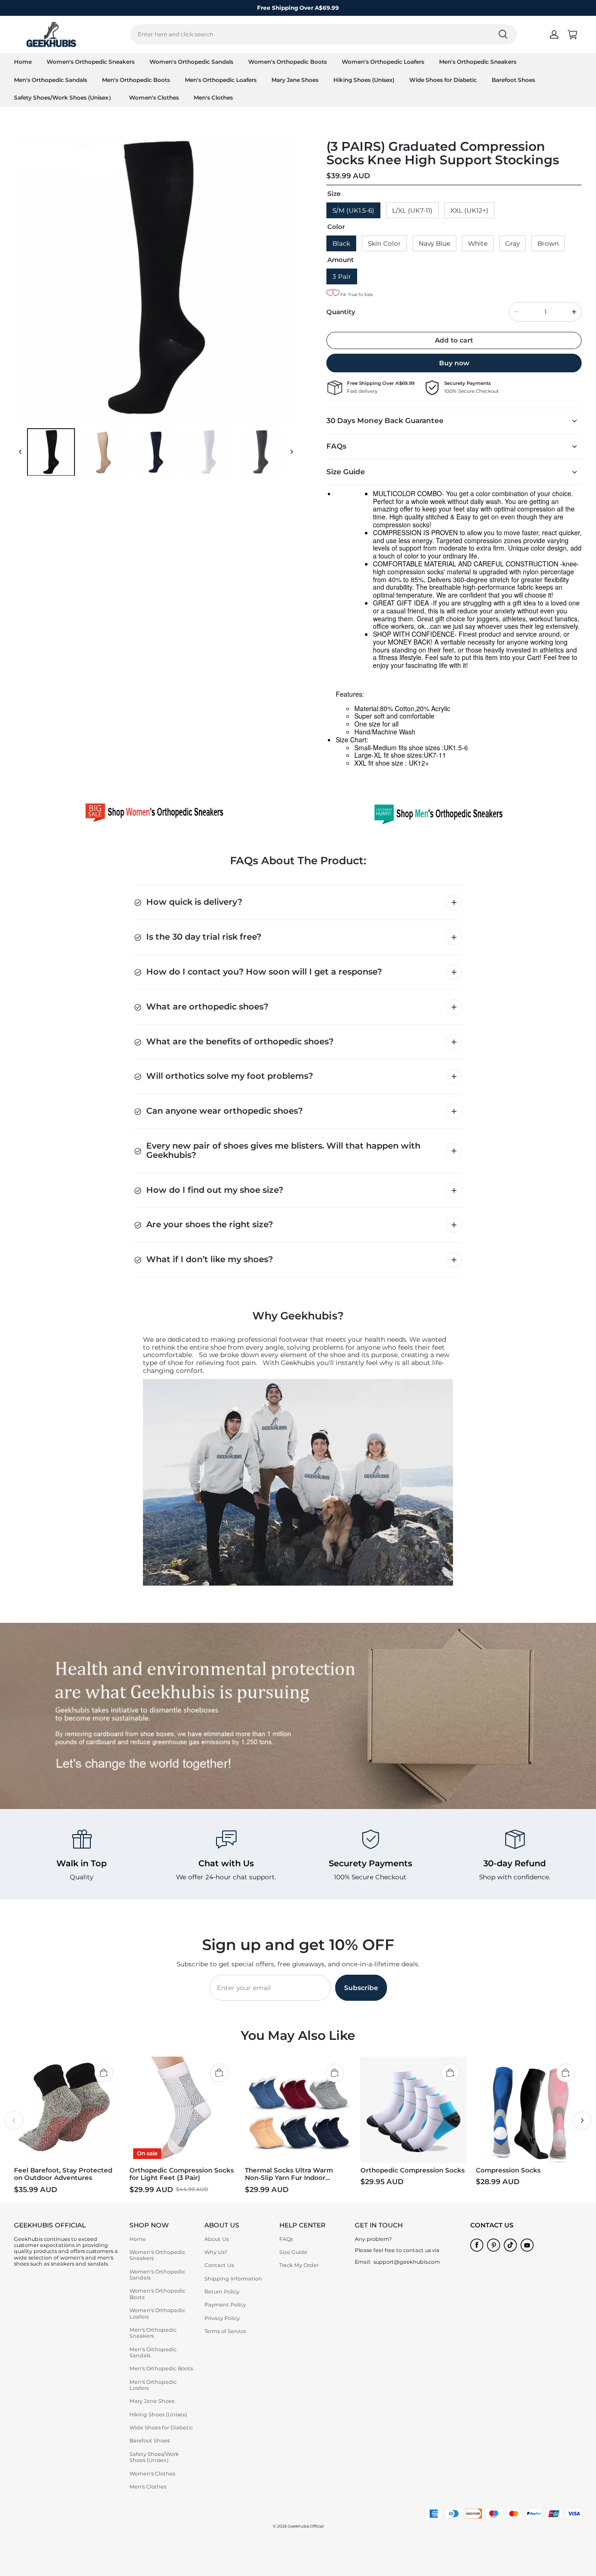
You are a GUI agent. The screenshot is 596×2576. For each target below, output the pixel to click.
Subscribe (361, 1988)
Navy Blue (434, 243)
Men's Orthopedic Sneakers (478, 62)
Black (341, 243)
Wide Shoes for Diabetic (443, 80)
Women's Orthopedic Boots (288, 62)
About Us (217, 2239)
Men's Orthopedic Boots (136, 80)
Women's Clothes (154, 98)
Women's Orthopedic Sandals (191, 62)
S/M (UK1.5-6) (353, 210)
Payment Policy (225, 2305)
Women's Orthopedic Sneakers (91, 62)
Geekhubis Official (306, 2526)
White (478, 243)
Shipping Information (233, 2279)
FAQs (286, 2239)
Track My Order (299, 2265)
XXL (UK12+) (469, 210)
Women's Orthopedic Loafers (383, 62)
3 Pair (342, 276)
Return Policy (222, 2292)
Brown (548, 243)
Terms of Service (225, 2331)
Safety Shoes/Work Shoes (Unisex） (64, 98)
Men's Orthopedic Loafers (221, 80)
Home (23, 62)
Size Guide (293, 2252)
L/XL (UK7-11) (412, 210)
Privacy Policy (222, 2318)
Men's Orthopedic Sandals (51, 80)
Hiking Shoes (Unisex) (364, 80)
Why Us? (216, 2252)
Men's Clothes (213, 98)
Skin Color (384, 243)
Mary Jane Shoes (295, 80)
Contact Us (219, 2265)
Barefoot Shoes (513, 80)
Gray (512, 243)
